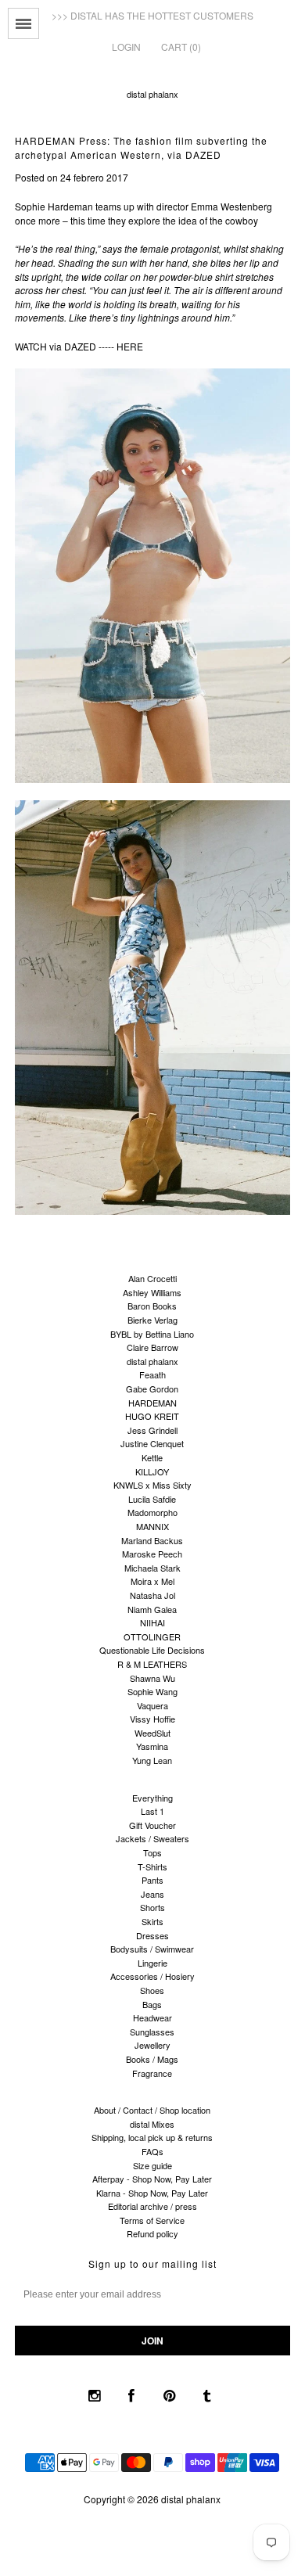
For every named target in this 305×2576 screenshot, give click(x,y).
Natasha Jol (152, 1595)
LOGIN (126, 47)
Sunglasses (152, 2032)
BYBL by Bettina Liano (152, 1334)
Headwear (152, 2017)
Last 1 (152, 1811)
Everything (152, 1798)
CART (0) (181, 47)
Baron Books (152, 1306)
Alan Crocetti (152, 1278)
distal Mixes (152, 2124)
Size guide (152, 2165)
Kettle (152, 1457)
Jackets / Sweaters (152, 1838)
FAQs (152, 2151)
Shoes (152, 1990)
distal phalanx (152, 94)
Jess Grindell (152, 1430)
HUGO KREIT (152, 1416)
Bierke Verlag (152, 1320)
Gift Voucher (152, 1825)
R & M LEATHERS (152, 1664)
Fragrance (152, 2073)
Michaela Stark (152, 1568)
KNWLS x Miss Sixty (152, 1485)
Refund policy (152, 2233)
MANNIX (152, 1526)
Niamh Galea (152, 1609)
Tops (152, 1852)
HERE (130, 346)
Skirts (152, 1921)
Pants (152, 1880)
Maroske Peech (152, 1554)
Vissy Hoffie (152, 1719)
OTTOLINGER (152, 1636)
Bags (152, 2004)
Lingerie (152, 1963)
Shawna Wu (152, 1678)
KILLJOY (152, 1471)
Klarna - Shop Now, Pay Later (152, 2193)
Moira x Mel (152, 1581)
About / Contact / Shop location (152, 2110)
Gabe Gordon (152, 1389)
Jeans (152, 1894)
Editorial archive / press (152, 2206)
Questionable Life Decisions (152, 1650)
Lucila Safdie (152, 1499)
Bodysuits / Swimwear (152, 1949)
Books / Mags (152, 2059)
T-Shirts (152, 1866)
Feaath (152, 1374)
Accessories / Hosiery (152, 1976)
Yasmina (152, 1746)
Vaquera (152, 1705)
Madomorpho (152, 1512)
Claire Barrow (152, 1347)
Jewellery (152, 2045)
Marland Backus (152, 1540)
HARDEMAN (152, 1403)
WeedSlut (152, 1733)
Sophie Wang (152, 1691)
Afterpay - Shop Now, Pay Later (152, 2179)
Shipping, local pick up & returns (152, 2137)
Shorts (152, 1907)
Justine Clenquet (152, 1443)
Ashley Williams (152, 1292)
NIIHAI (152, 1622)
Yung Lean (152, 1760)
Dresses (152, 1935)
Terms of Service (152, 2220)
